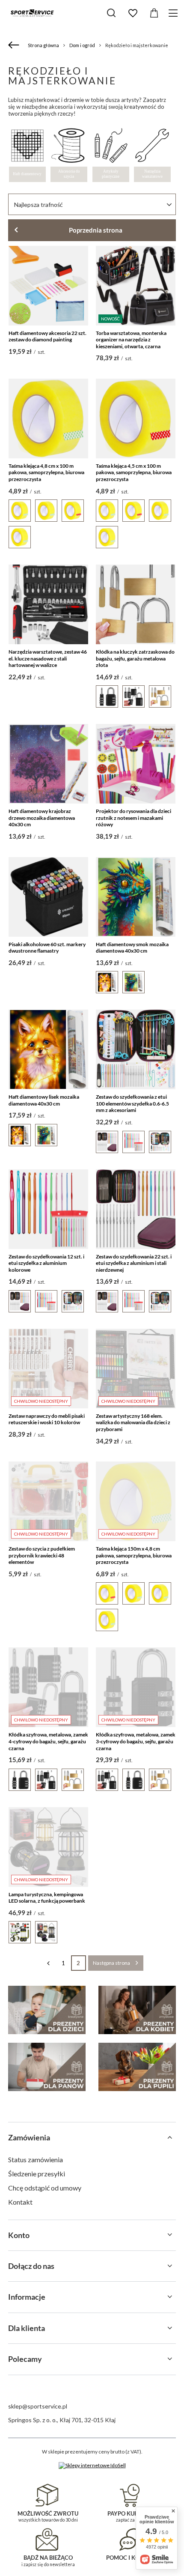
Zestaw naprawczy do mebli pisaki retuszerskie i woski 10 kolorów (47, 1419)
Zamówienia (29, 2137)
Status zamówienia (36, 2159)
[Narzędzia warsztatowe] (152, 146)
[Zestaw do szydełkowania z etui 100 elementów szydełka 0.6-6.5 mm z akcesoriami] (136, 1049)
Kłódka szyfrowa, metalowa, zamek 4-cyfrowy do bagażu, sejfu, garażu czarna (48, 1741)
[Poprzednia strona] (49, 1963)
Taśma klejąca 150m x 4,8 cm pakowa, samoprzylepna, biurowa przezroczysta (134, 1555)
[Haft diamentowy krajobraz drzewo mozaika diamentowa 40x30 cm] (48, 764)
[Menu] (174, 13)
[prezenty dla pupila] (137, 2067)
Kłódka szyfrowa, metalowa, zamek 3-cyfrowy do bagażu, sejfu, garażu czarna (136, 1741)
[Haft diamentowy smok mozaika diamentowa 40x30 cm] (136, 897)
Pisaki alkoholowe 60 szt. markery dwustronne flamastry (47, 948)
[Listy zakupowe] (133, 13)
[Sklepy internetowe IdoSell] (92, 2465)
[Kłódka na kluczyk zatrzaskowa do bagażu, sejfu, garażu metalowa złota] (136, 604)
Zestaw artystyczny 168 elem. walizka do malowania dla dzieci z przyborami (133, 1422)
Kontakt (20, 2202)
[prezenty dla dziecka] (47, 2010)
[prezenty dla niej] (137, 2010)
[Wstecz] (15, 45)
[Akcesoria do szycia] (69, 146)
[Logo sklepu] (32, 13)
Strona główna (43, 45)
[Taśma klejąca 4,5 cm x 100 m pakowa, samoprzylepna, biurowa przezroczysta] (136, 418)
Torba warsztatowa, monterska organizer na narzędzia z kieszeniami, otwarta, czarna (131, 340)
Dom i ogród (82, 45)
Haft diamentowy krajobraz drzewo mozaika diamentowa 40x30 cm (42, 818)
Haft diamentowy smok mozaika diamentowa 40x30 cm (132, 948)
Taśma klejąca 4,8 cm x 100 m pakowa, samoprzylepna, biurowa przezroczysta (46, 472)
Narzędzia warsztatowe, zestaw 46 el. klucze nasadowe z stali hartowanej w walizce (48, 658)
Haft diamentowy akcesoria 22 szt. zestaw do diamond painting (47, 336)
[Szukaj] (111, 13)
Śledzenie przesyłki (37, 2174)
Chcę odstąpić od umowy (45, 2188)
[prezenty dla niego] (47, 2067)
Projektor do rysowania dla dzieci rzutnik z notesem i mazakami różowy (134, 818)
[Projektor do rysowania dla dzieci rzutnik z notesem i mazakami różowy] (136, 764)
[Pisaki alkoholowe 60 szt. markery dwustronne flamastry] (48, 897)
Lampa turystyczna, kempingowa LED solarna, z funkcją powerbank (47, 1898)
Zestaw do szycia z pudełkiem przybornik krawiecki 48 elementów (42, 1555)
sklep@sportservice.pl (38, 2406)
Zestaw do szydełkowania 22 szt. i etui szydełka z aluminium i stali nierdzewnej (134, 1263)
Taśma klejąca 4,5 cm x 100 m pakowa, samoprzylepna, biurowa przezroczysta (134, 472)
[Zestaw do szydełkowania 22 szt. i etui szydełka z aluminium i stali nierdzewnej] (136, 1209)
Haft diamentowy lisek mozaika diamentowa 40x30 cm (44, 1100)
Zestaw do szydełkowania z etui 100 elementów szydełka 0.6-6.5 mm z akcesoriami (132, 1103)
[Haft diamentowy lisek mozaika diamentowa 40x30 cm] (48, 1049)
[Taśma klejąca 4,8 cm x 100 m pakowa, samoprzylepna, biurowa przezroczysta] (48, 418)
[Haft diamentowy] (27, 146)
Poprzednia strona (96, 230)
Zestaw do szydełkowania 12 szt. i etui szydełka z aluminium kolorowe (46, 1263)
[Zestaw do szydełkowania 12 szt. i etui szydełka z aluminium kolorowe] (48, 1209)
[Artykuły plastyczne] (111, 146)
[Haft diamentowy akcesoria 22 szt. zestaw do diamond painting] (48, 286)
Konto (19, 2235)
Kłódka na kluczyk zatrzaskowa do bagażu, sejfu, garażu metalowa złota (135, 658)
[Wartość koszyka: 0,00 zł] (154, 13)
